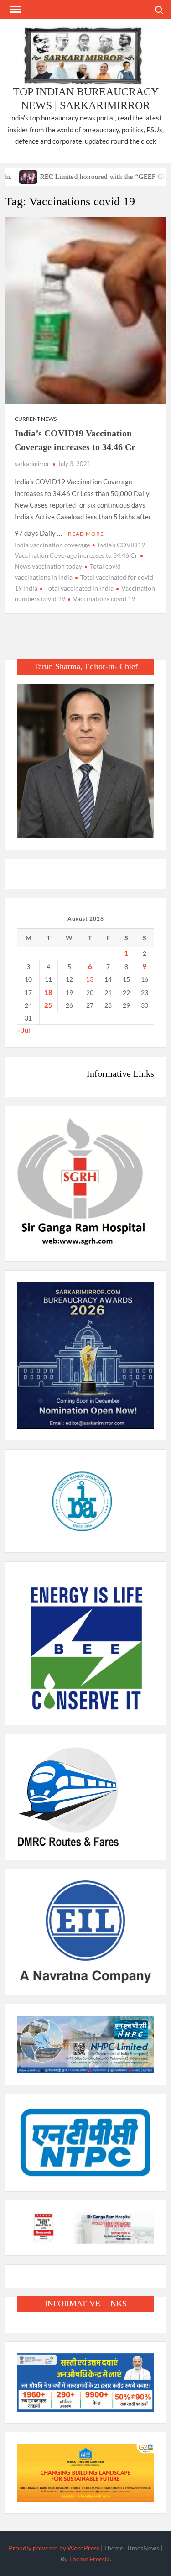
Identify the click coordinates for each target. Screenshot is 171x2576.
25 (48, 1005)
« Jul (23, 1030)
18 (48, 992)
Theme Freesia (89, 2559)
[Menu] (14, 10)
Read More (86, 534)
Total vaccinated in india (79, 588)
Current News (36, 419)
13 (90, 979)
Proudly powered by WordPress (54, 2548)
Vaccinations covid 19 (104, 599)
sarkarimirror (32, 464)
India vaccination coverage (52, 545)
